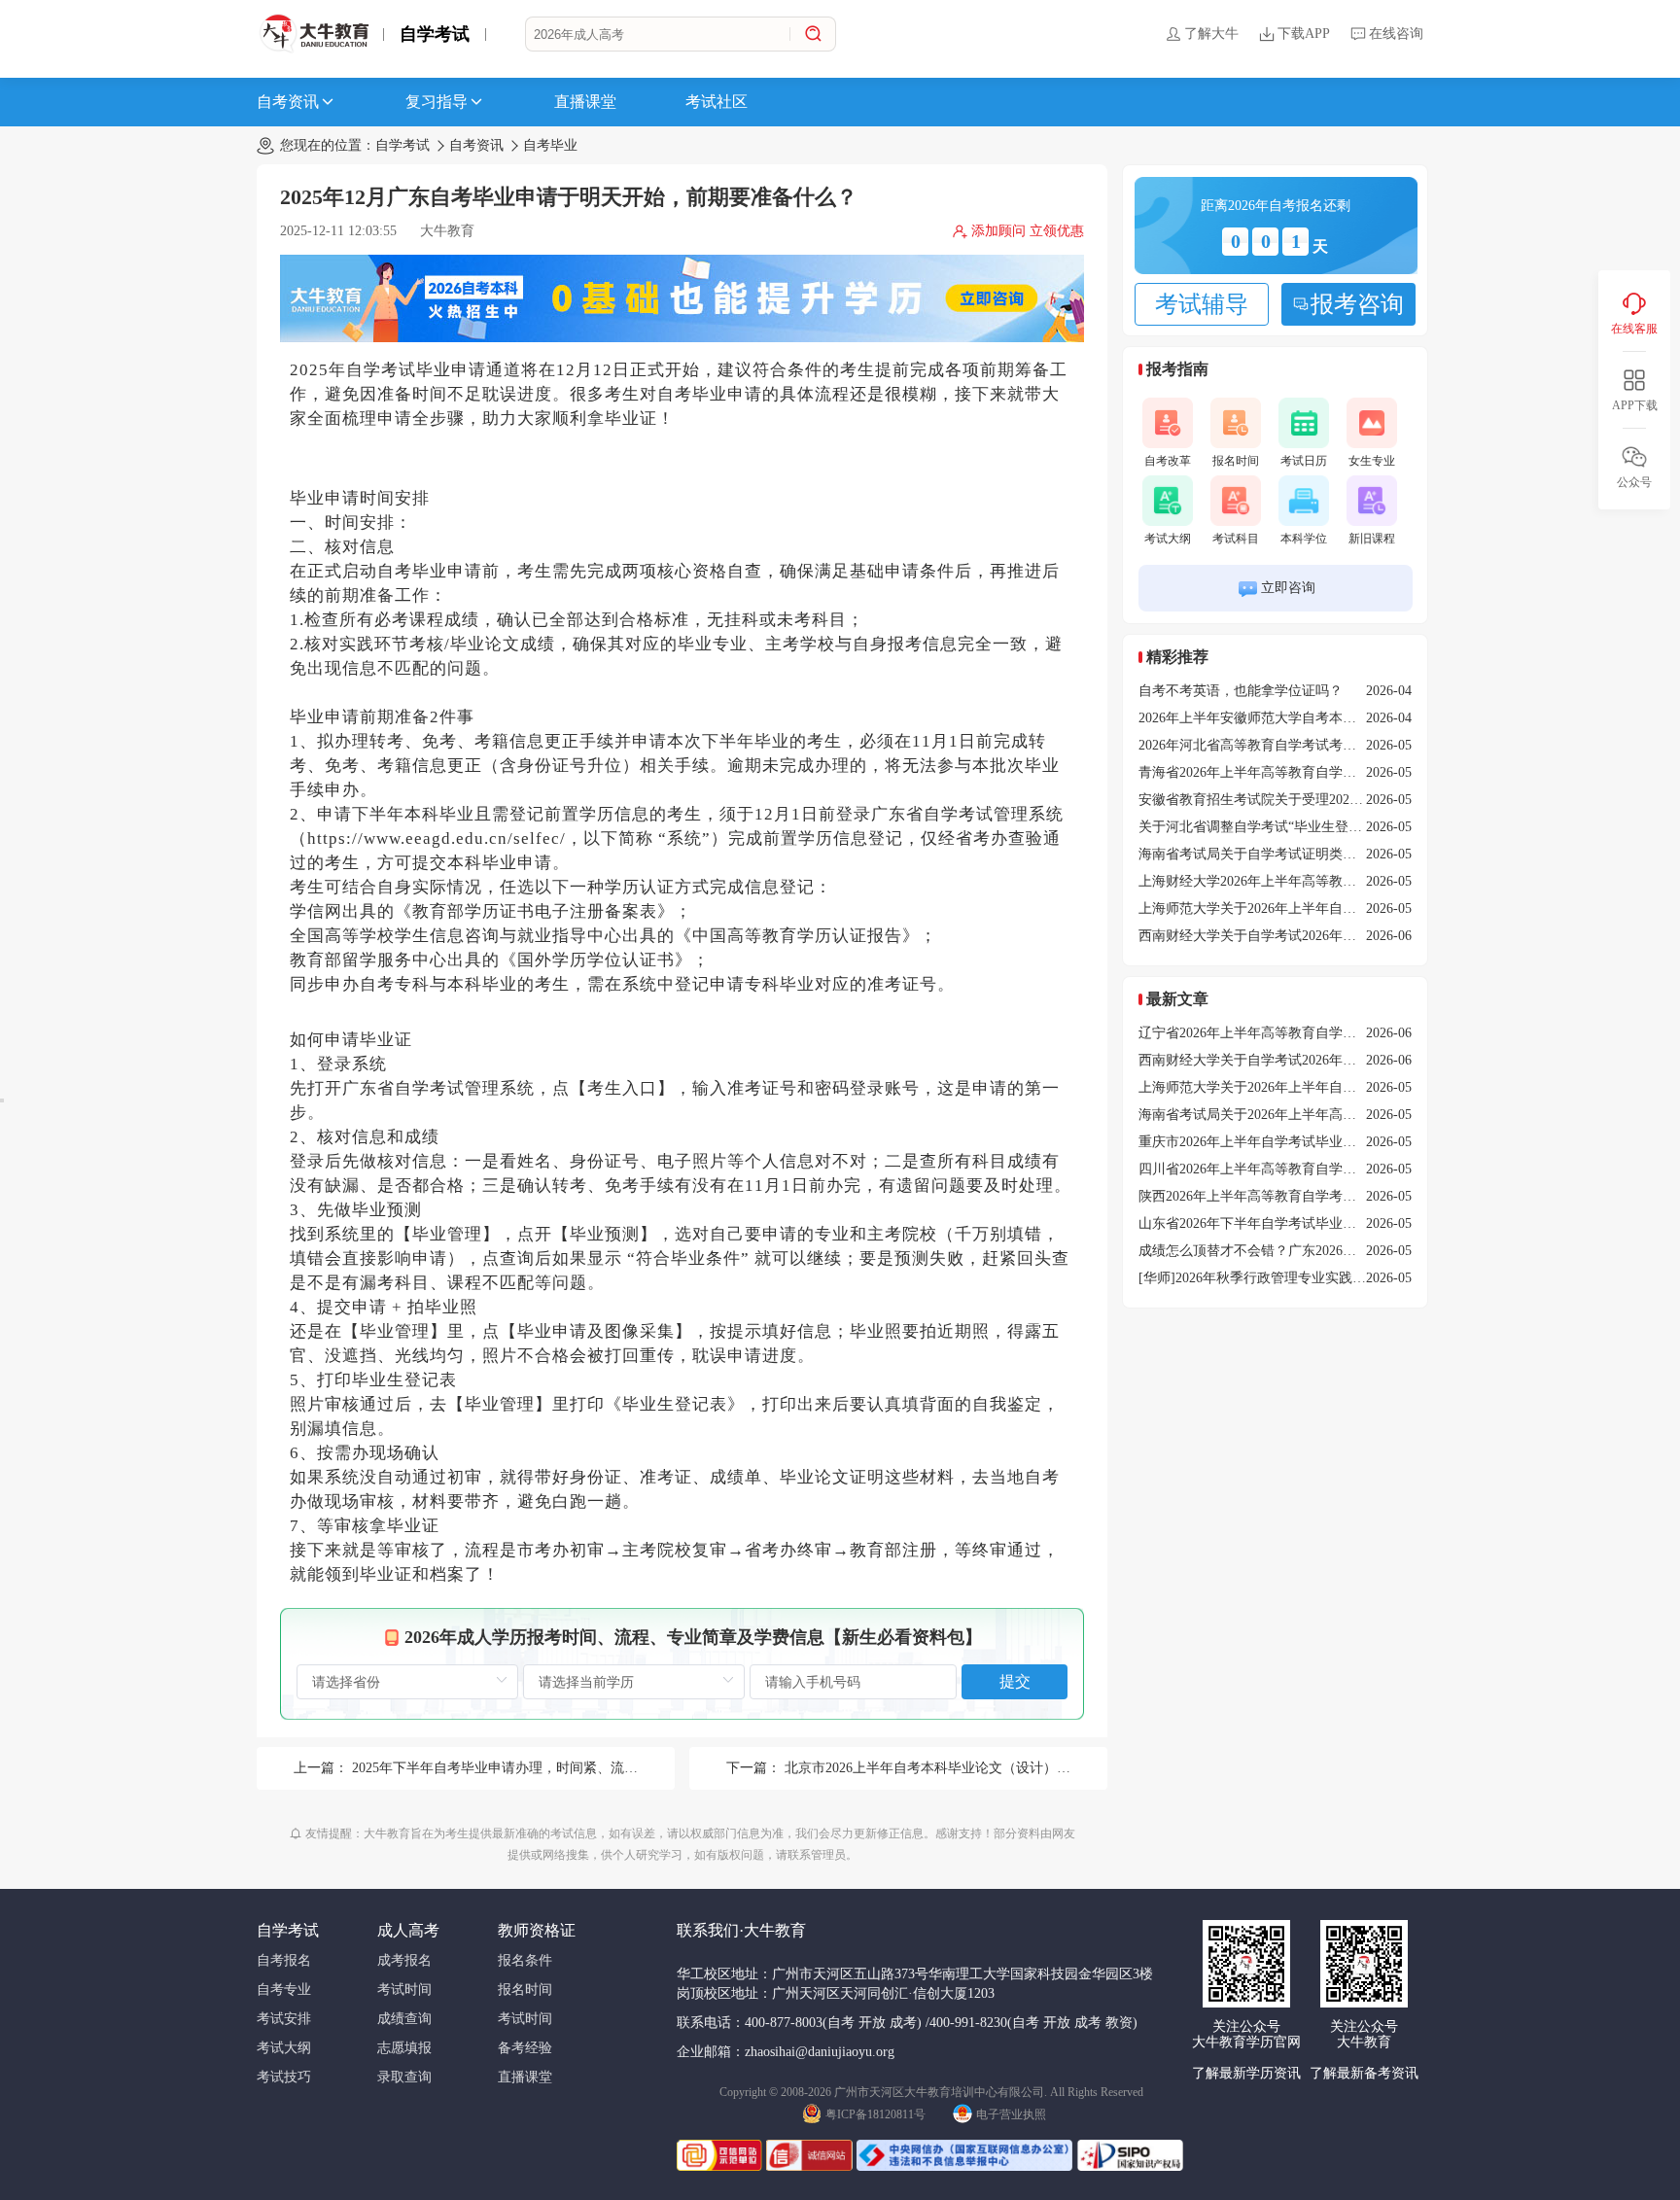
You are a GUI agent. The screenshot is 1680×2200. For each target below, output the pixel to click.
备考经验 (525, 2048)
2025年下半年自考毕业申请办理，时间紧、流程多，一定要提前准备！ (563, 1768)
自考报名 (284, 1960)
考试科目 (1236, 539)
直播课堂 (585, 102)
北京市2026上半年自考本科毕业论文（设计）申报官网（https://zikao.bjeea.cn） (1019, 1768)
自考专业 (284, 1990)
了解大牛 (1211, 34)
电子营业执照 (1011, 2114)
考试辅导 (1202, 304)
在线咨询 (1396, 34)
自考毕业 (550, 145)
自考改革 (1168, 461)
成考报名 (404, 1960)
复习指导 (437, 102)
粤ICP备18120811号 (875, 2114)
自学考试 (435, 34)
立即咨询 (1288, 588)
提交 (1015, 1681)
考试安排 (284, 2019)
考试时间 (404, 1990)
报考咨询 (1357, 304)
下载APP (1304, 34)
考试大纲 (1168, 539)
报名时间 (1236, 461)
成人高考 (408, 1930)
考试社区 (717, 102)
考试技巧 (284, 2077)
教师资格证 (537, 1930)
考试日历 (1304, 461)
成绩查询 (404, 2019)
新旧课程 (1372, 539)
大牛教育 (447, 231)
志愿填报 (404, 2048)
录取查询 (404, 2077)
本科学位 (1304, 539)
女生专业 (1372, 461)
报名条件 (525, 1960)
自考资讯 (288, 102)
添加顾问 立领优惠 (1028, 231)
